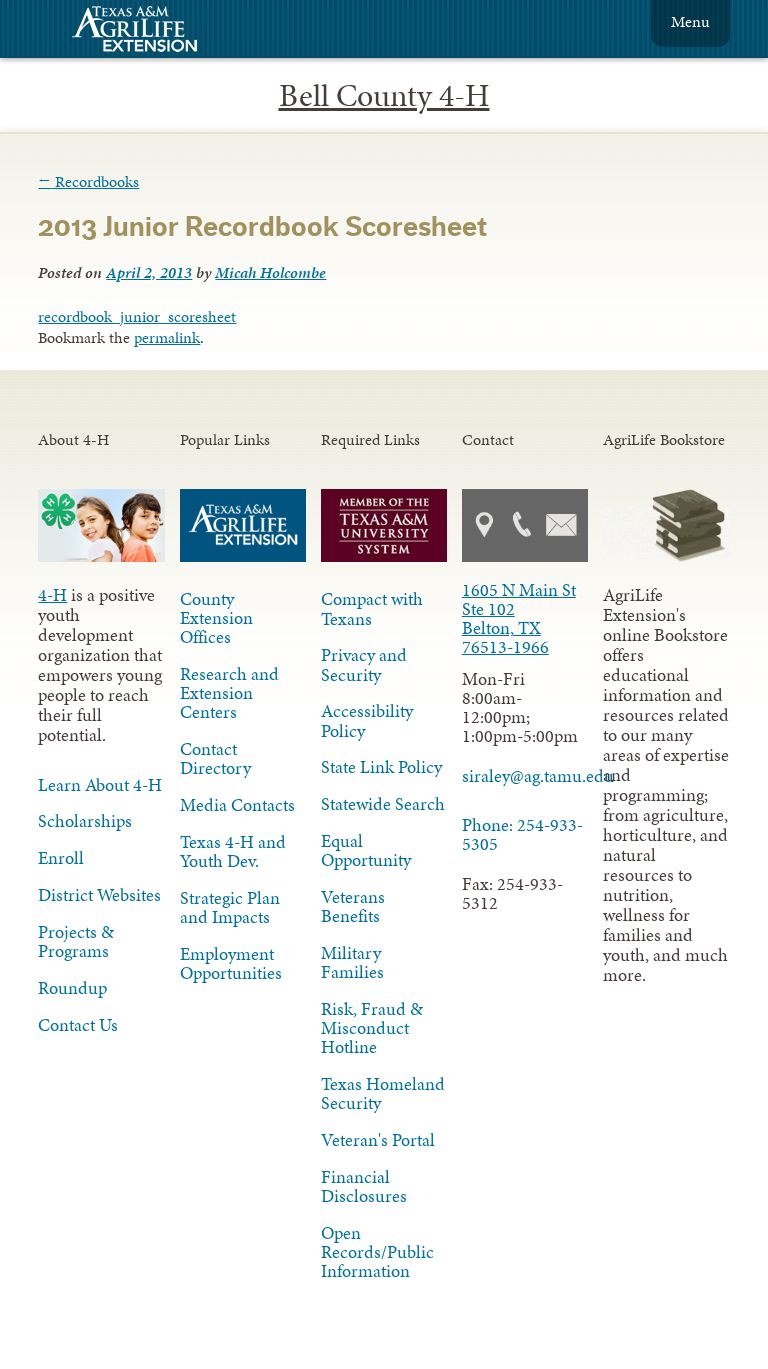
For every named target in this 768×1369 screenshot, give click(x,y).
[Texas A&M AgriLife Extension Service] (148, 31)
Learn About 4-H (100, 785)
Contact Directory (215, 758)
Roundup (72, 988)
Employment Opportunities (231, 963)
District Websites (99, 895)
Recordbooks (88, 181)
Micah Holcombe (270, 272)
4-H (52, 595)
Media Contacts (237, 805)
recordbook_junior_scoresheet (137, 316)
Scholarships (85, 821)
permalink (167, 337)
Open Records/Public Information (377, 1252)
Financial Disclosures (364, 1186)
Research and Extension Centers (229, 693)
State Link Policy (381, 767)
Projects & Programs (76, 941)
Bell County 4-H (384, 95)
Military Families (352, 962)
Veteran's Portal (378, 1140)
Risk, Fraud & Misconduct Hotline (372, 1028)
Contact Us (78, 1025)
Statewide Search (383, 804)
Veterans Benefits (353, 906)
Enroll (61, 858)
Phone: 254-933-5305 (522, 834)
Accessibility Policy (367, 720)
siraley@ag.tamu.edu (525, 776)
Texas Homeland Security (383, 1093)
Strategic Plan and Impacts (230, 907)
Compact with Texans (372, 608)
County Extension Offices (216, 618)
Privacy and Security (364, 664)
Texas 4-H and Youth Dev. (233, 851)
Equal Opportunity (366, 850)
